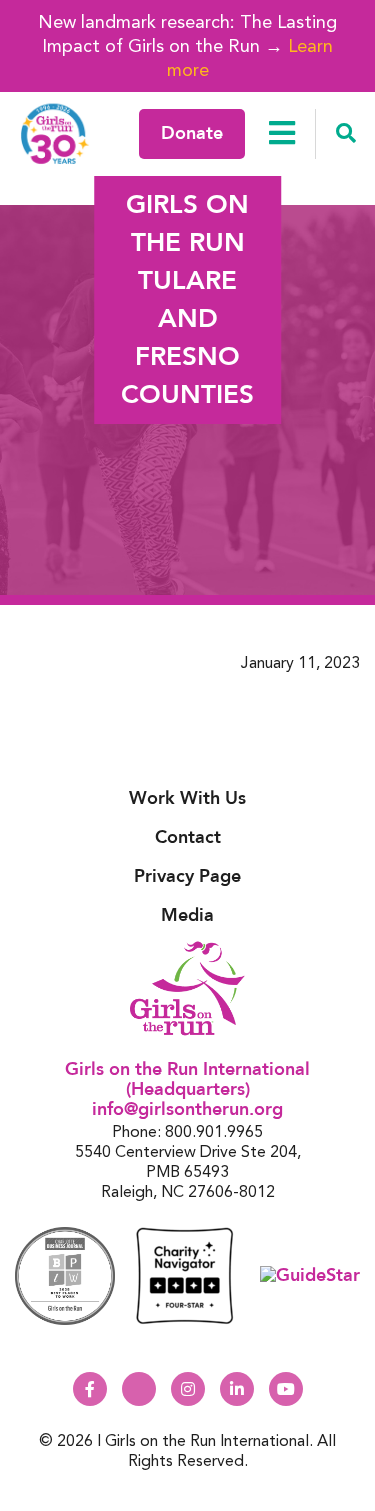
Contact (188, 837)
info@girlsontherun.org (187, 1109)
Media (187, 915)
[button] (345, 134)
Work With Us (187, 798)
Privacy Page (187, 876)
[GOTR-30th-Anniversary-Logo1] (55, 133)
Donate (192, 133)
